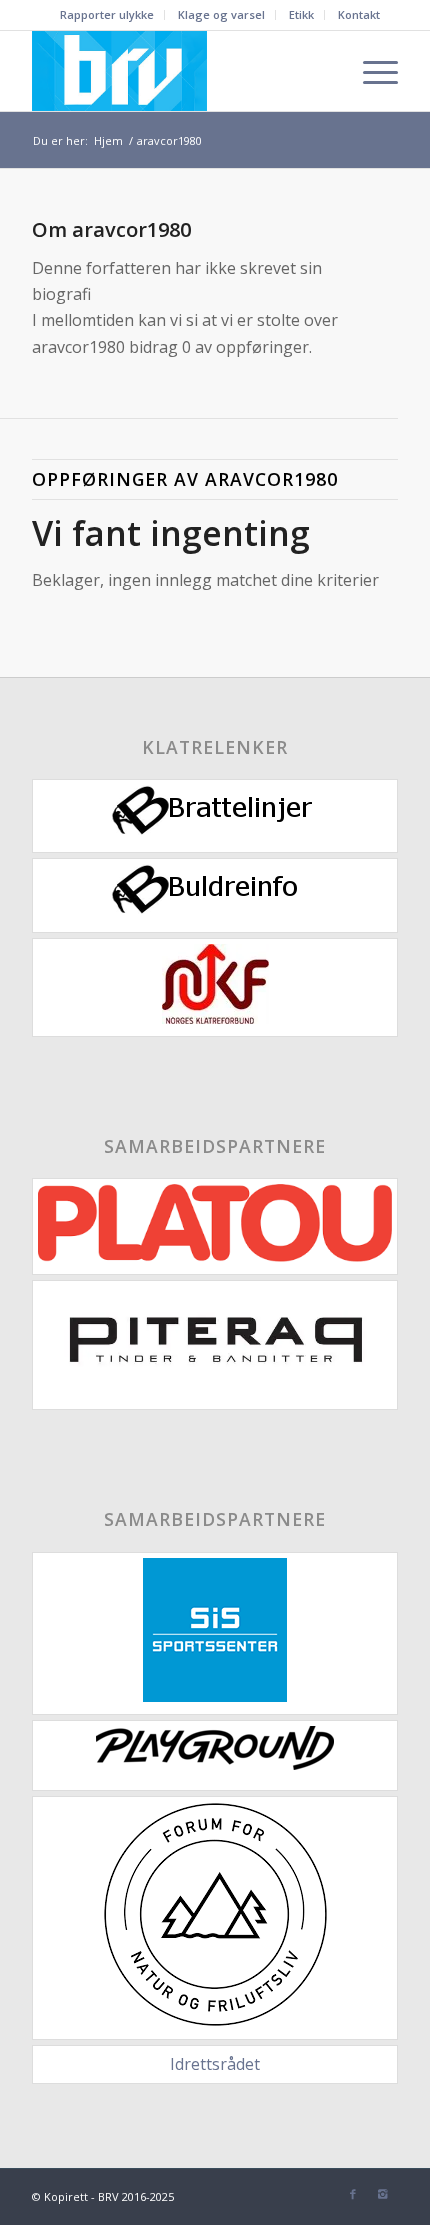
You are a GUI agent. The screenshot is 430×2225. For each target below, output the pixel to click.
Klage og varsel (221, 14)
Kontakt (359, 14)
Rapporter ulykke (107, 14)
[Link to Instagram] (383, 2194)
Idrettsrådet (215, 2064)
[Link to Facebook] (353, 2194)
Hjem (108, 140)
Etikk (301, 14)
